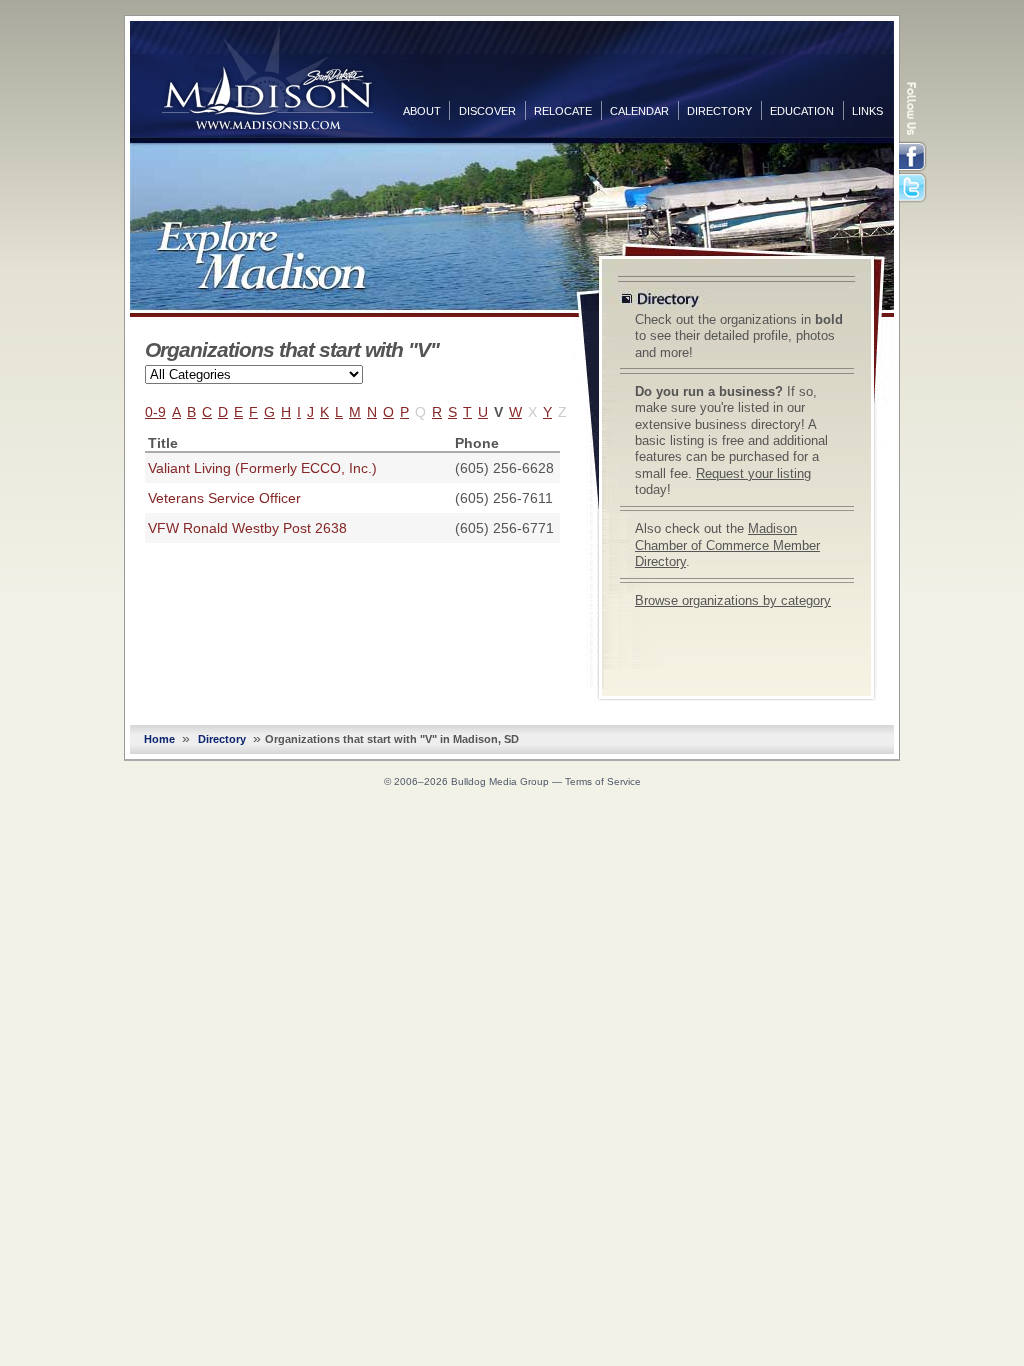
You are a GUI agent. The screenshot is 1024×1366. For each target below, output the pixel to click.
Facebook (914, 157)
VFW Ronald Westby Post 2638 (247, 528)
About (422, 111)
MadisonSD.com (267, 78)
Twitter (914, 189)
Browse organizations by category (733, 601)
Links (867, 111)
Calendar (639, 111)
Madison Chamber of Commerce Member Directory (727, 545)
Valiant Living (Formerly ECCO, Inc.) (262, 468)
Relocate (563, 111)
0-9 (155, 412)
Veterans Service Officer (224, 498)
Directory (719, 111)
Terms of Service (603, 781)
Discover (487, 111)
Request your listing (753, 474)
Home (159, 739)
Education (802, 111)
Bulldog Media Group (500, 781)
